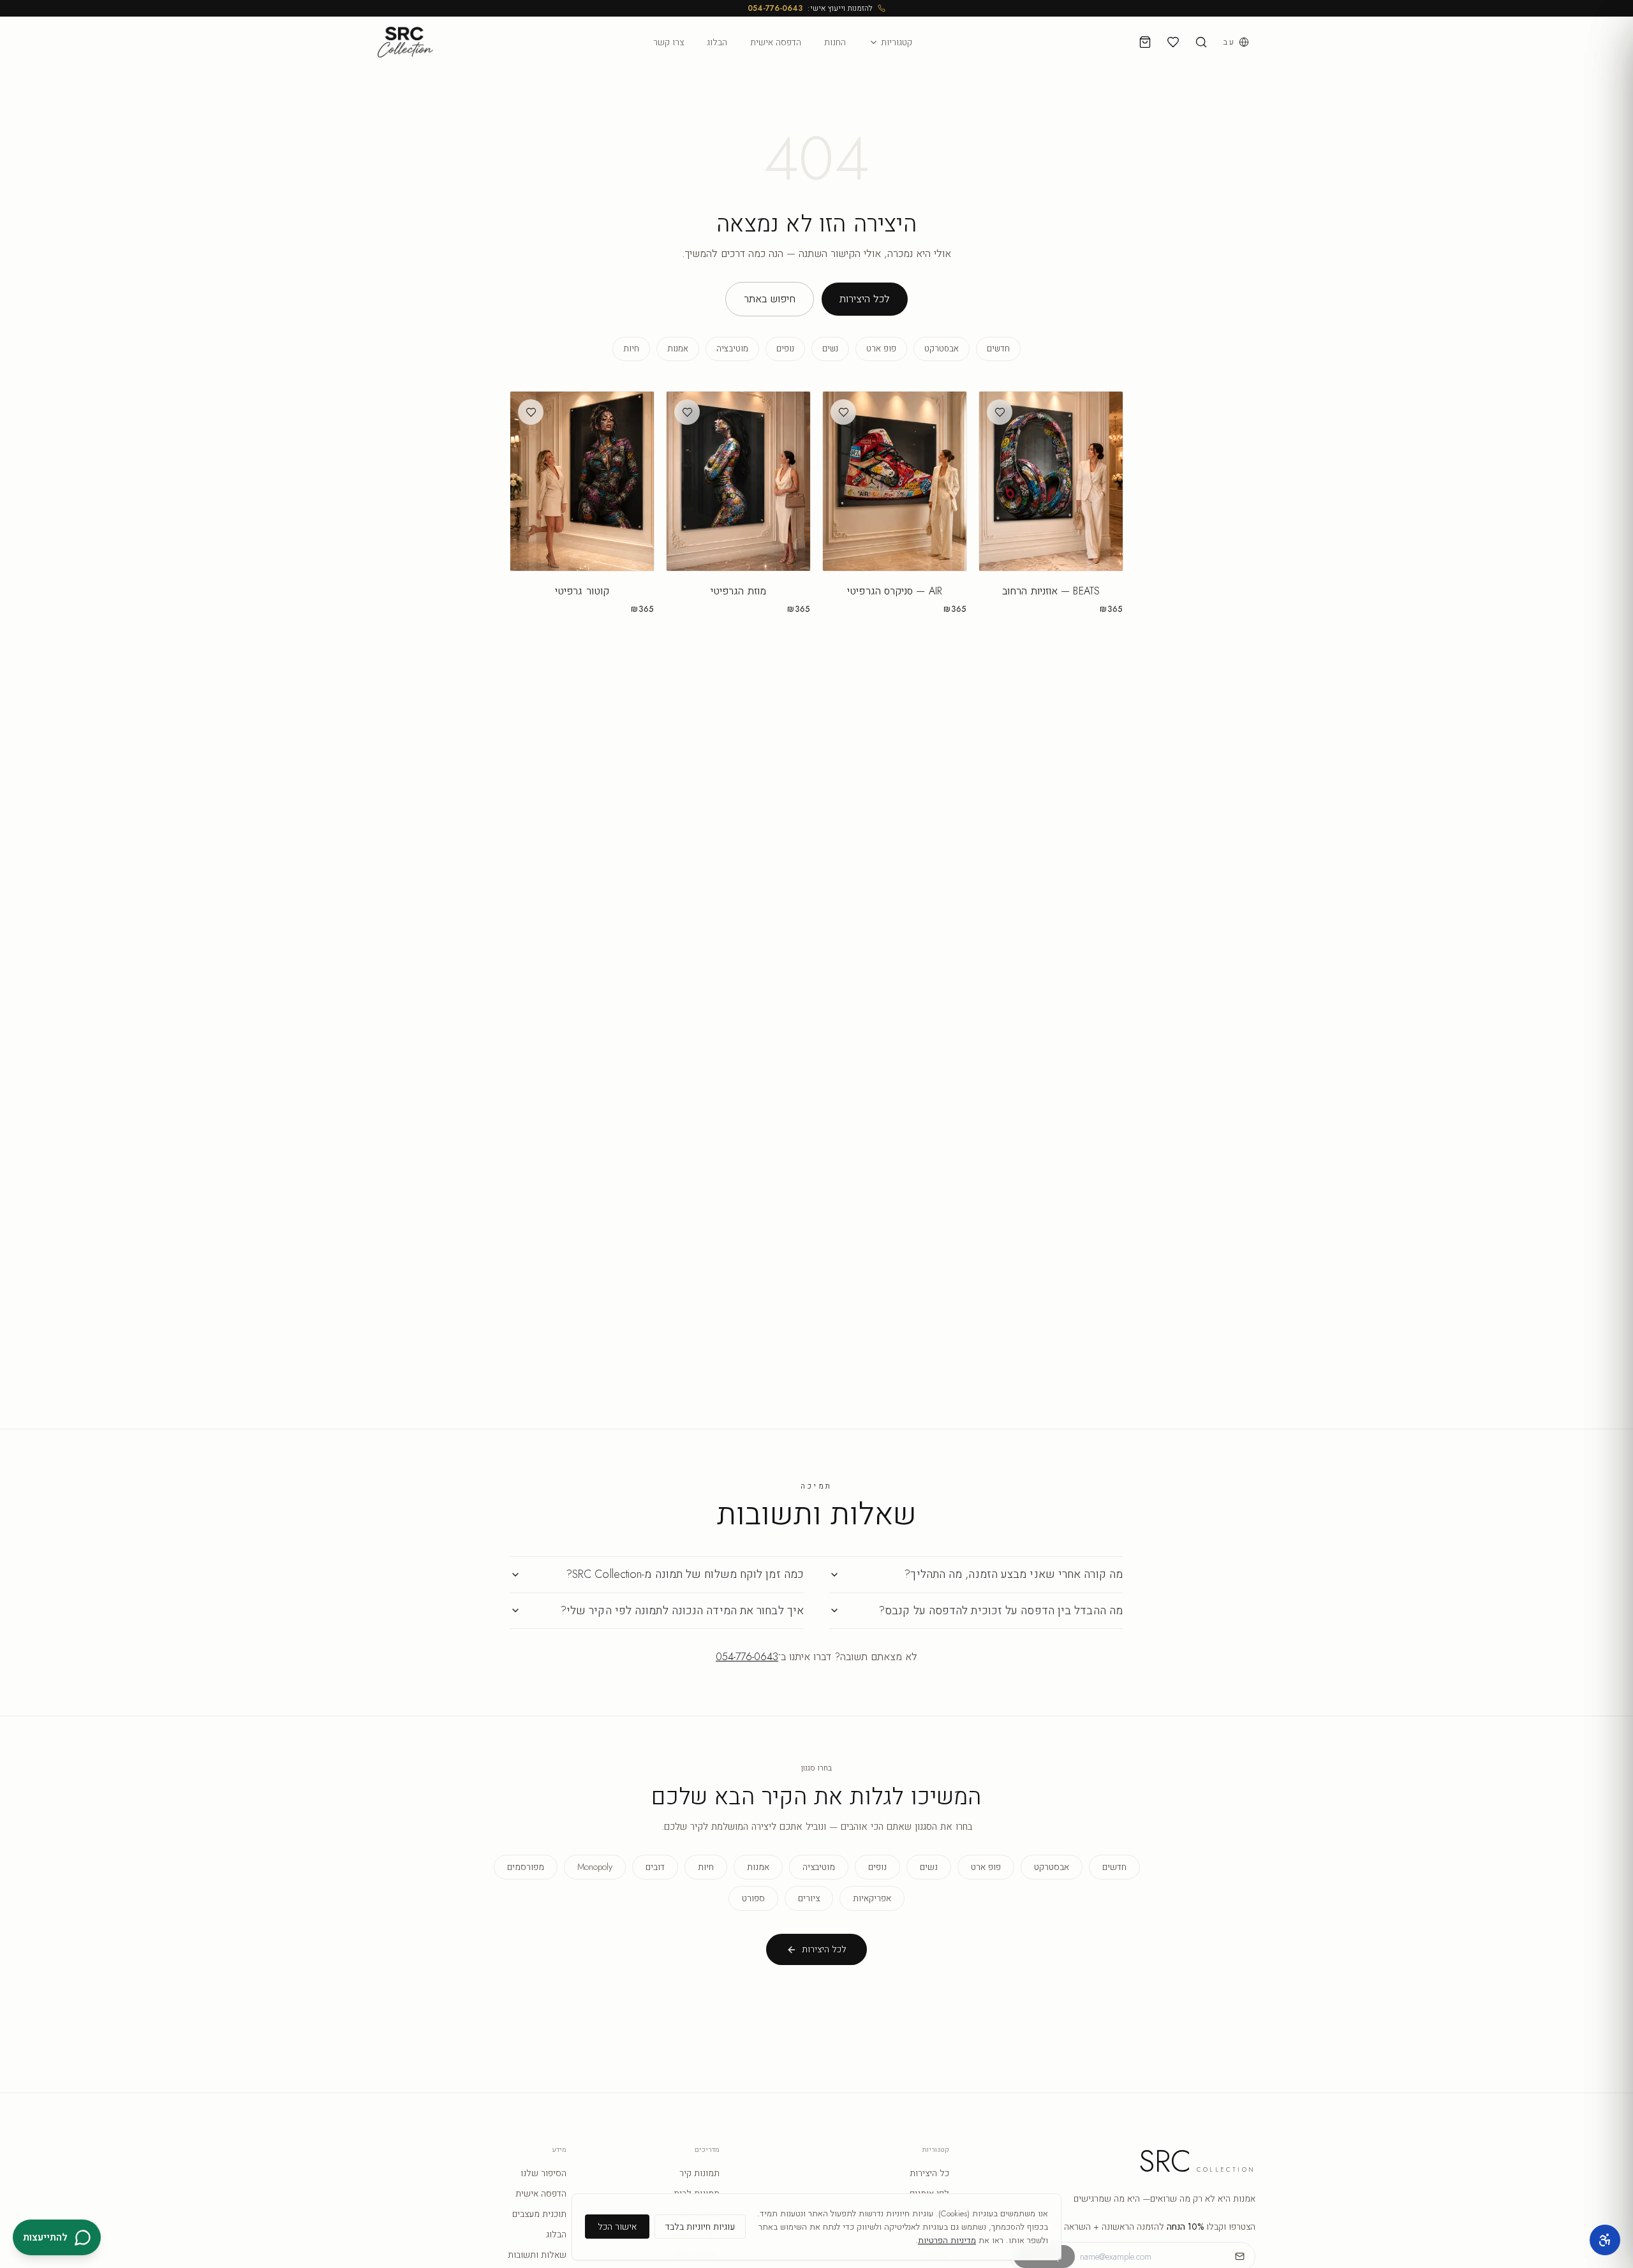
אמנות (678, 349)
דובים (655, 1867)
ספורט (753, 1898)
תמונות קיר (699, 2173)
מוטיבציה (732, 349)
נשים (830, 349)
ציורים (809, 1898)
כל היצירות (929, 2173)
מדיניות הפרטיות (947, 2240)
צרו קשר (669, 42)
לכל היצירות (865, 299)
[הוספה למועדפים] (1000, 412)
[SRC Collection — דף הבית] (405, 42)
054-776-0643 (775, 8)
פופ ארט (881, 349)
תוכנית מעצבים (539, 2214)
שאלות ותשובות (537, 2255)
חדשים (998, 349)
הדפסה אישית (776, 42)
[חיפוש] (1201, 42)
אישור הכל (617, 2227)
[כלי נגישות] (1605, 2240)
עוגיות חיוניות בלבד (700, 2227)
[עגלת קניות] (1145, 42)
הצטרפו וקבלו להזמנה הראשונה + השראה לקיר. (1149, 2227)
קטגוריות (897, 42)
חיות (631, 349)
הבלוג (717, 42)
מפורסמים (526, 1867)
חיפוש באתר (770, 299)
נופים (785, 349)
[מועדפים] (1173, 42)
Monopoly (595, 1867)
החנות (835, 42)
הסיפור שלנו (543, 2173)
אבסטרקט (942, 349)
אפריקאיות (872, 1898)
